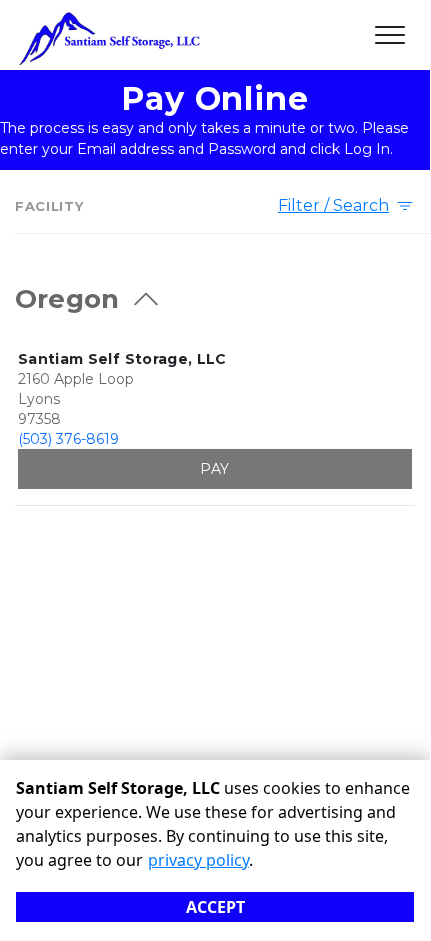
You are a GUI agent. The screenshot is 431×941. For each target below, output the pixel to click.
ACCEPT (215, 907)
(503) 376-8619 (68, 439)
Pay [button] (214, 469)
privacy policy (198, 860)
